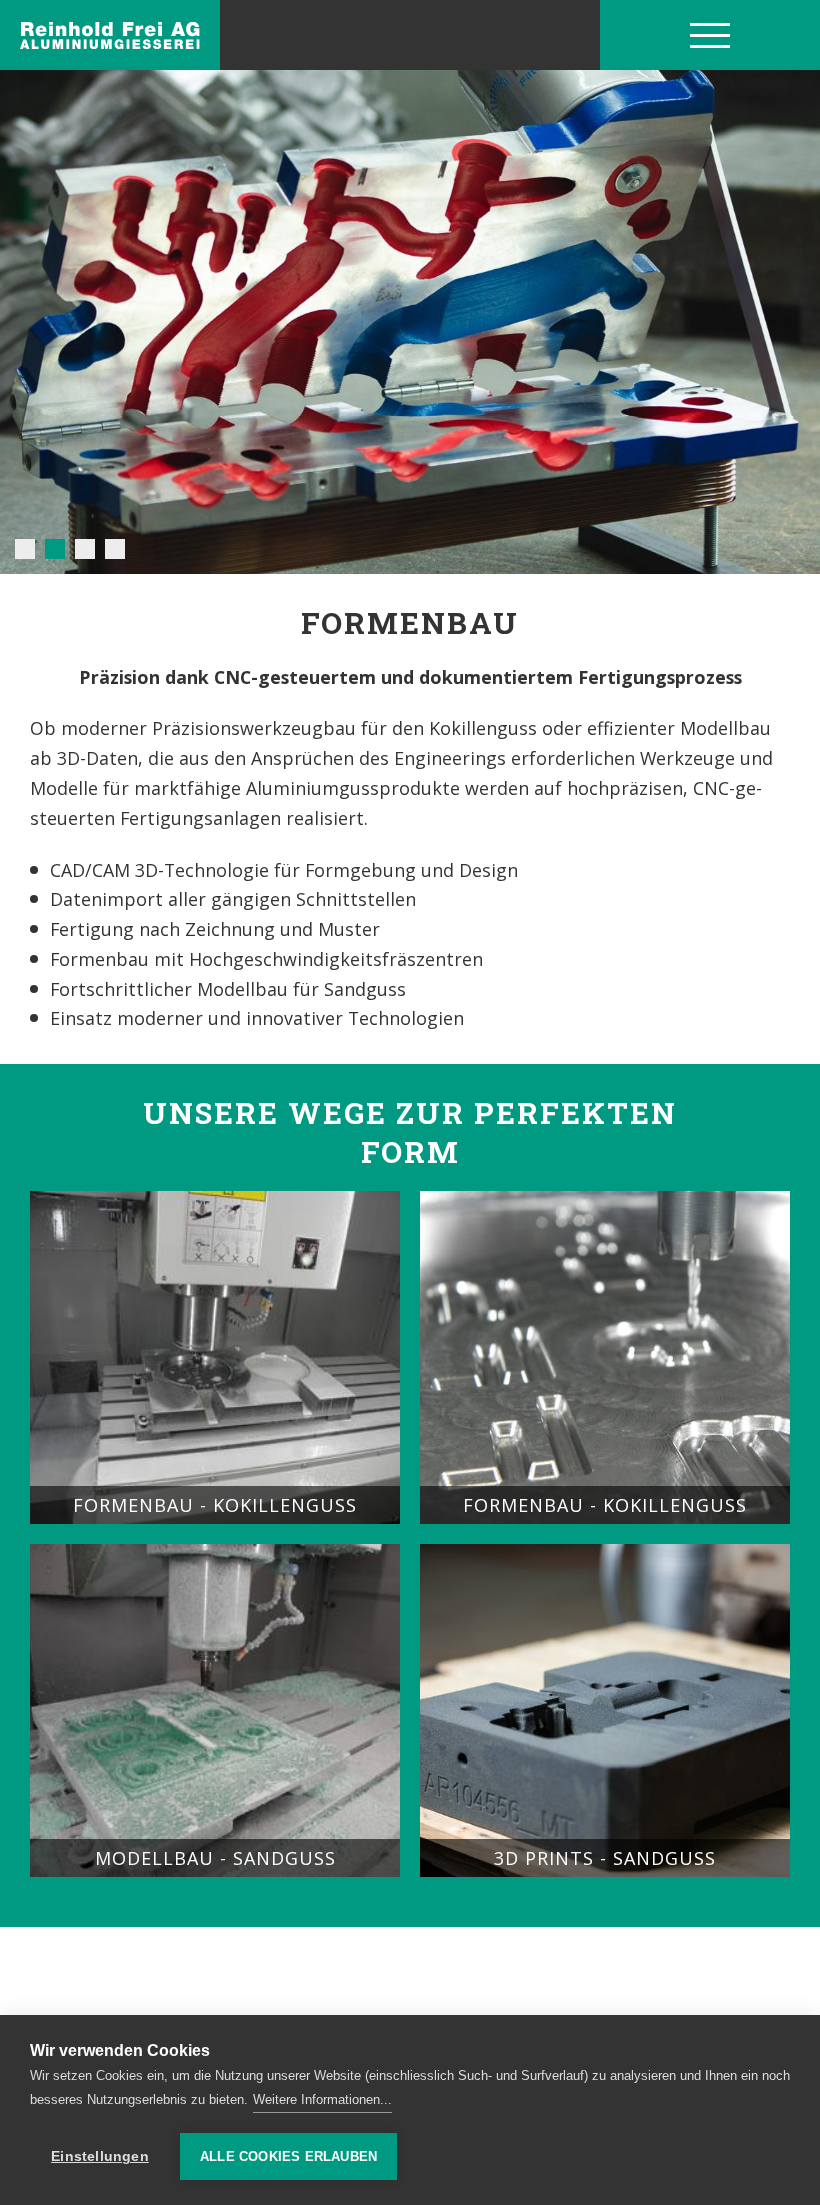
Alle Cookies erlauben (288, 2156)
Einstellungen (100, 2156)
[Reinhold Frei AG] (110, 35)
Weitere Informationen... (322, 2099)
